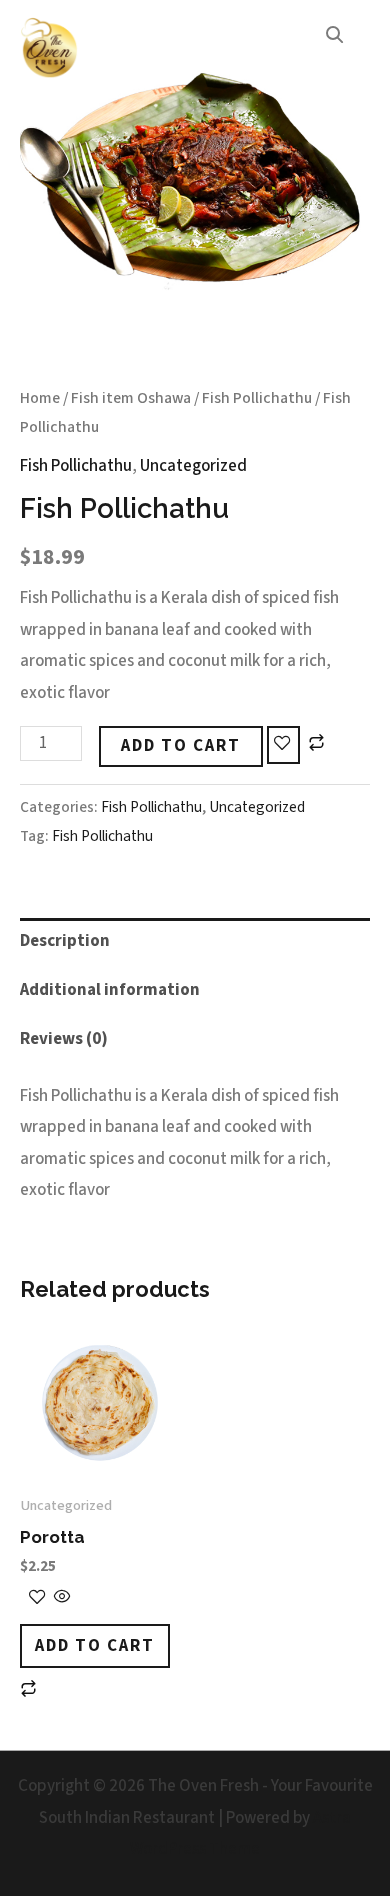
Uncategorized (193, 466)
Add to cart (181, 746)
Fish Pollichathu (257, 398)
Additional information (110, 990)
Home (40, 398)
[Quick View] (61, 1599)
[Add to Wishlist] (283, 745)
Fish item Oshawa (131, 398)
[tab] (195, 942)
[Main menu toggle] (348, 49)
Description (65, 941)
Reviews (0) (64, 1039)
